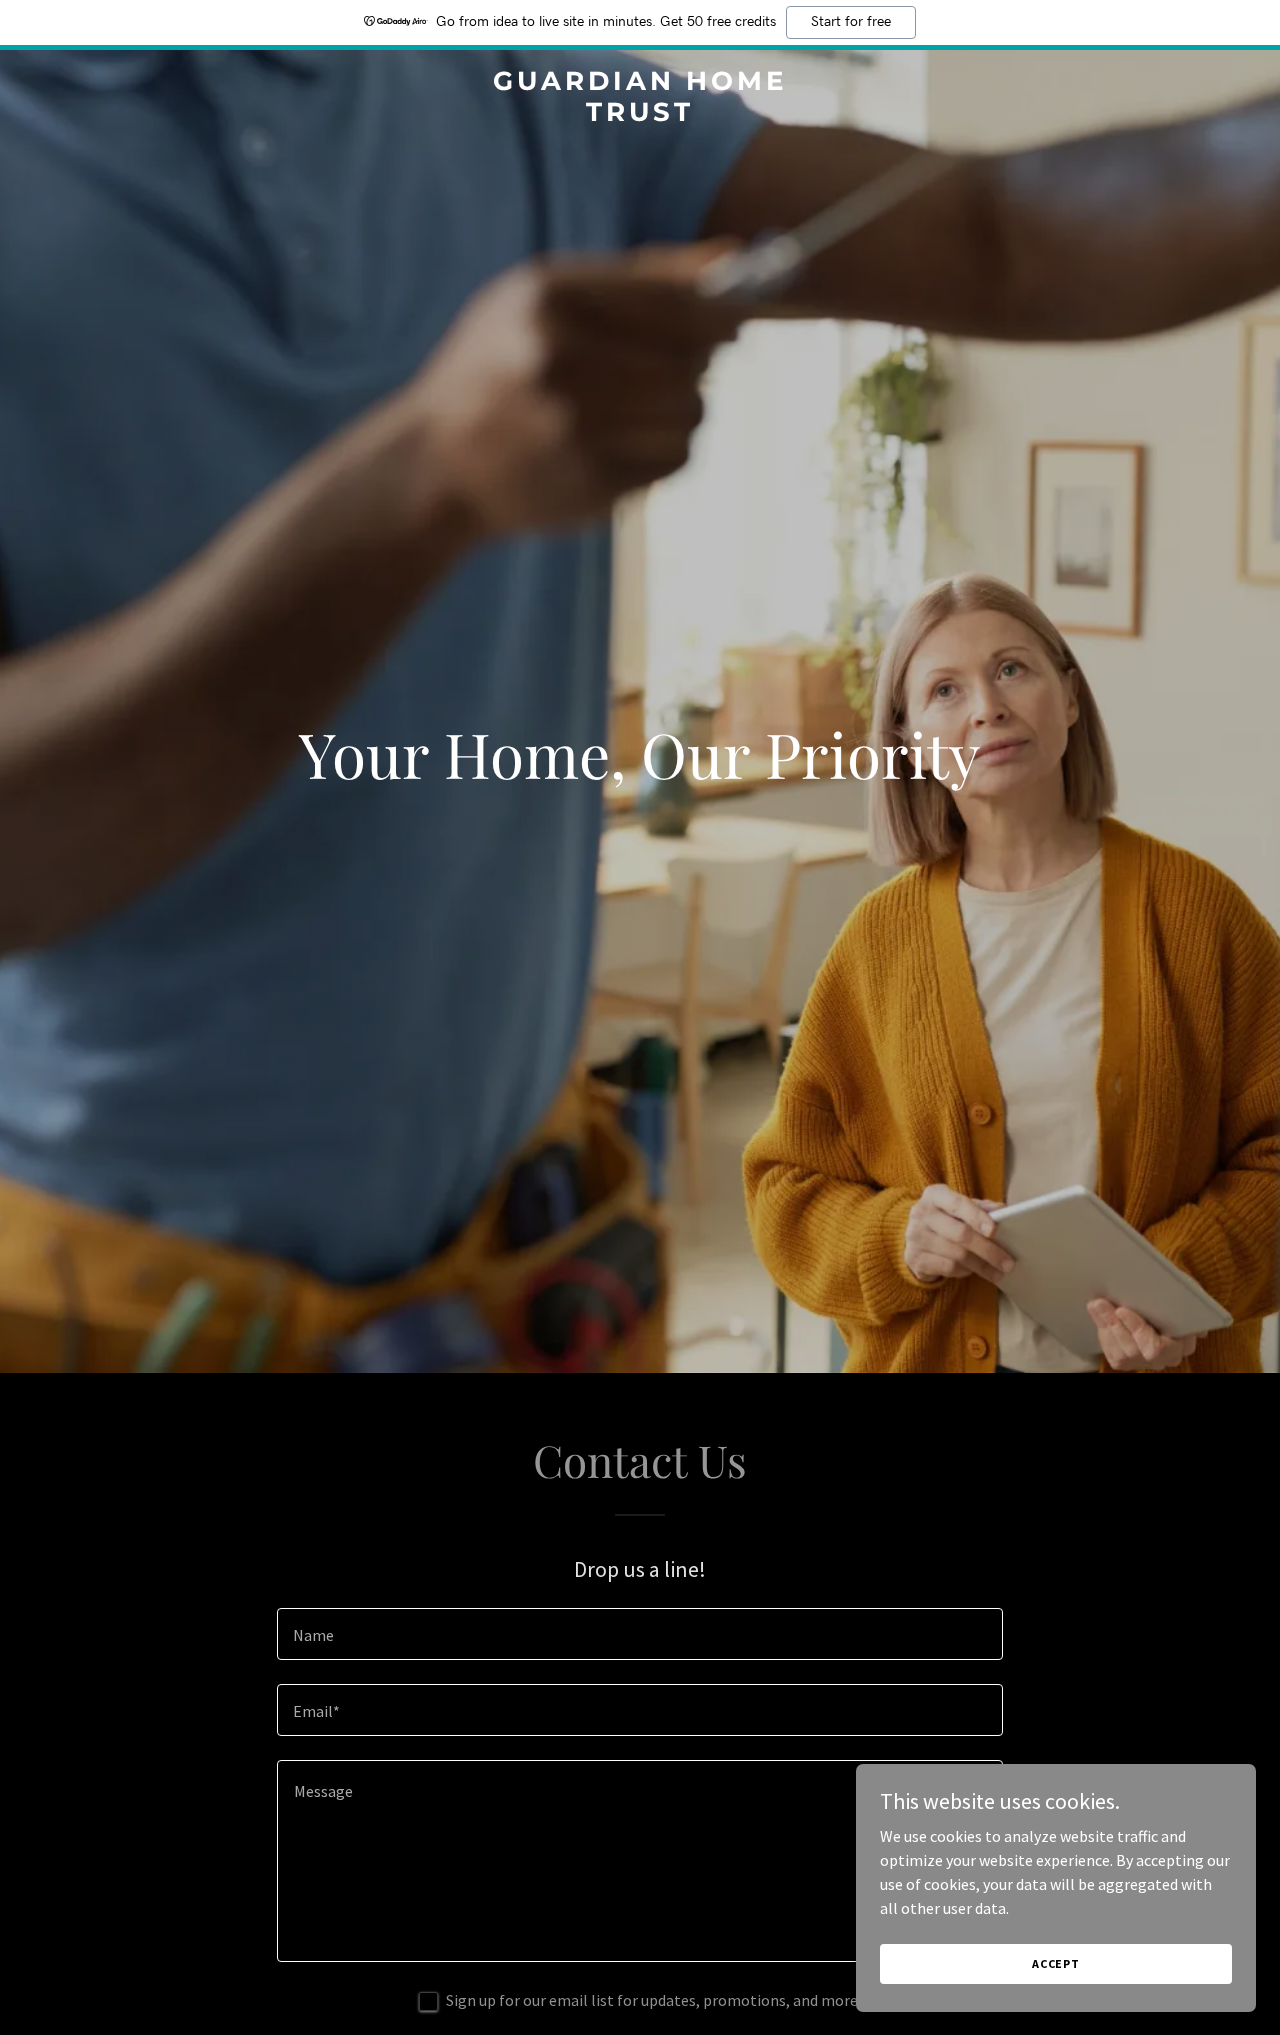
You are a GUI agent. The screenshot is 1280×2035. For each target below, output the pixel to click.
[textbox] (639, 1634)
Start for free (851, 22)
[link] (640, 115)
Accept (1056, 1963)
